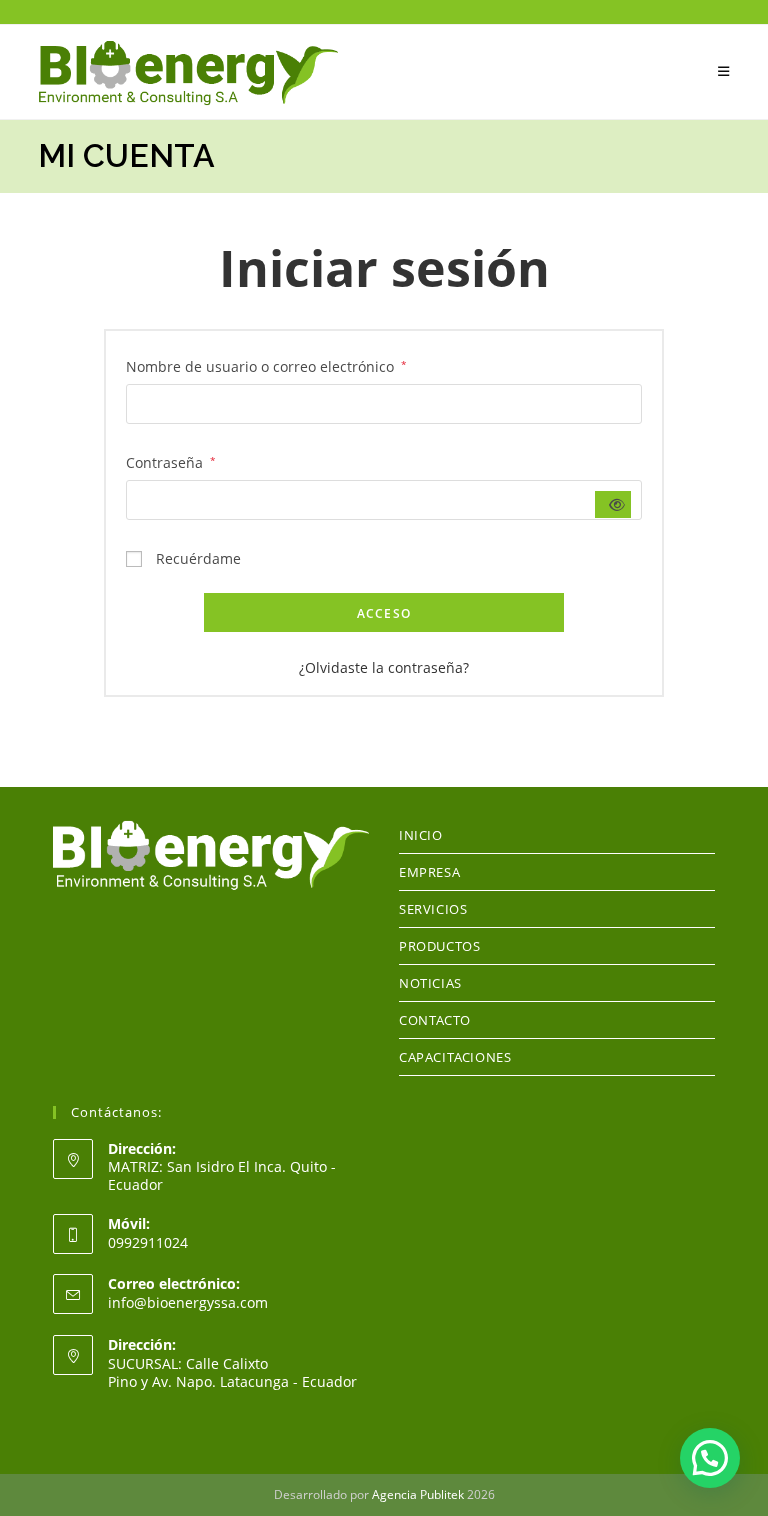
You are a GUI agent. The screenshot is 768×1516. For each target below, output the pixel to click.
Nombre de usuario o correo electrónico (266, 365)
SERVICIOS (433, 909)
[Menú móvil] (724, 71)
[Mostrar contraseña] (613, 504)
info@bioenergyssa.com (188, 1302)
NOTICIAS (430, 983)
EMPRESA (429, 872)
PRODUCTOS (439, 946)
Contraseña (171, 461)
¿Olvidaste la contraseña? (384, 667)
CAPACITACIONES (455, 1057)
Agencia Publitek (418, 1494)
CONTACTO (435, 1020)
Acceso (384, 613)
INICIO (421, 835)
